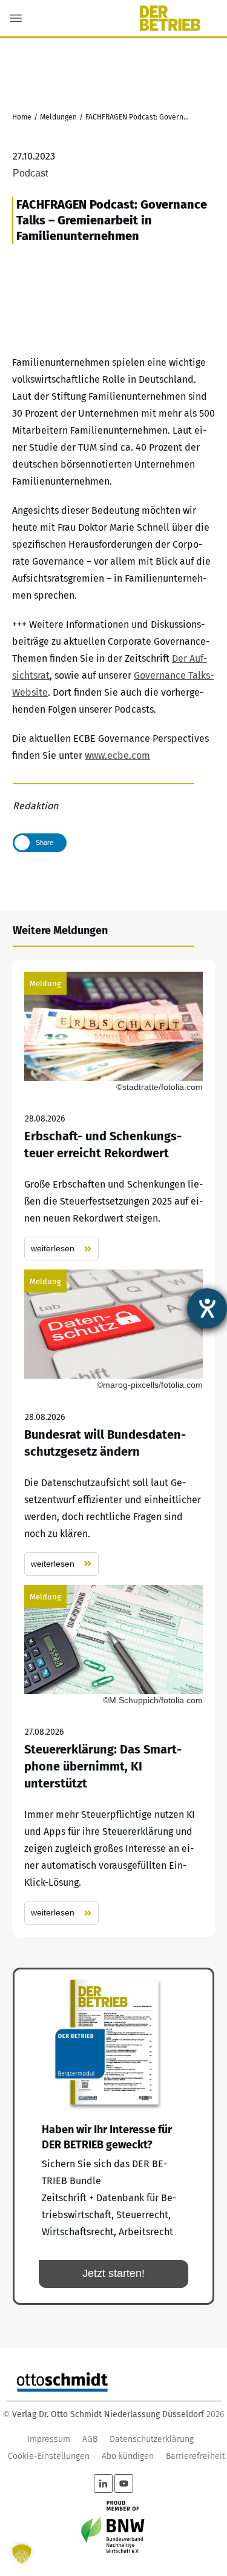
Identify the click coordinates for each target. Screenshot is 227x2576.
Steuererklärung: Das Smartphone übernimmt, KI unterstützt (113, 1755)
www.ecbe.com (117, 755)
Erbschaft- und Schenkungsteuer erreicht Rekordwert (113, 1116)
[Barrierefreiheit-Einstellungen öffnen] (207, 1308)
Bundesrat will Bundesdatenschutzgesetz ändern (113, 1423)
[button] (22, 2554)
